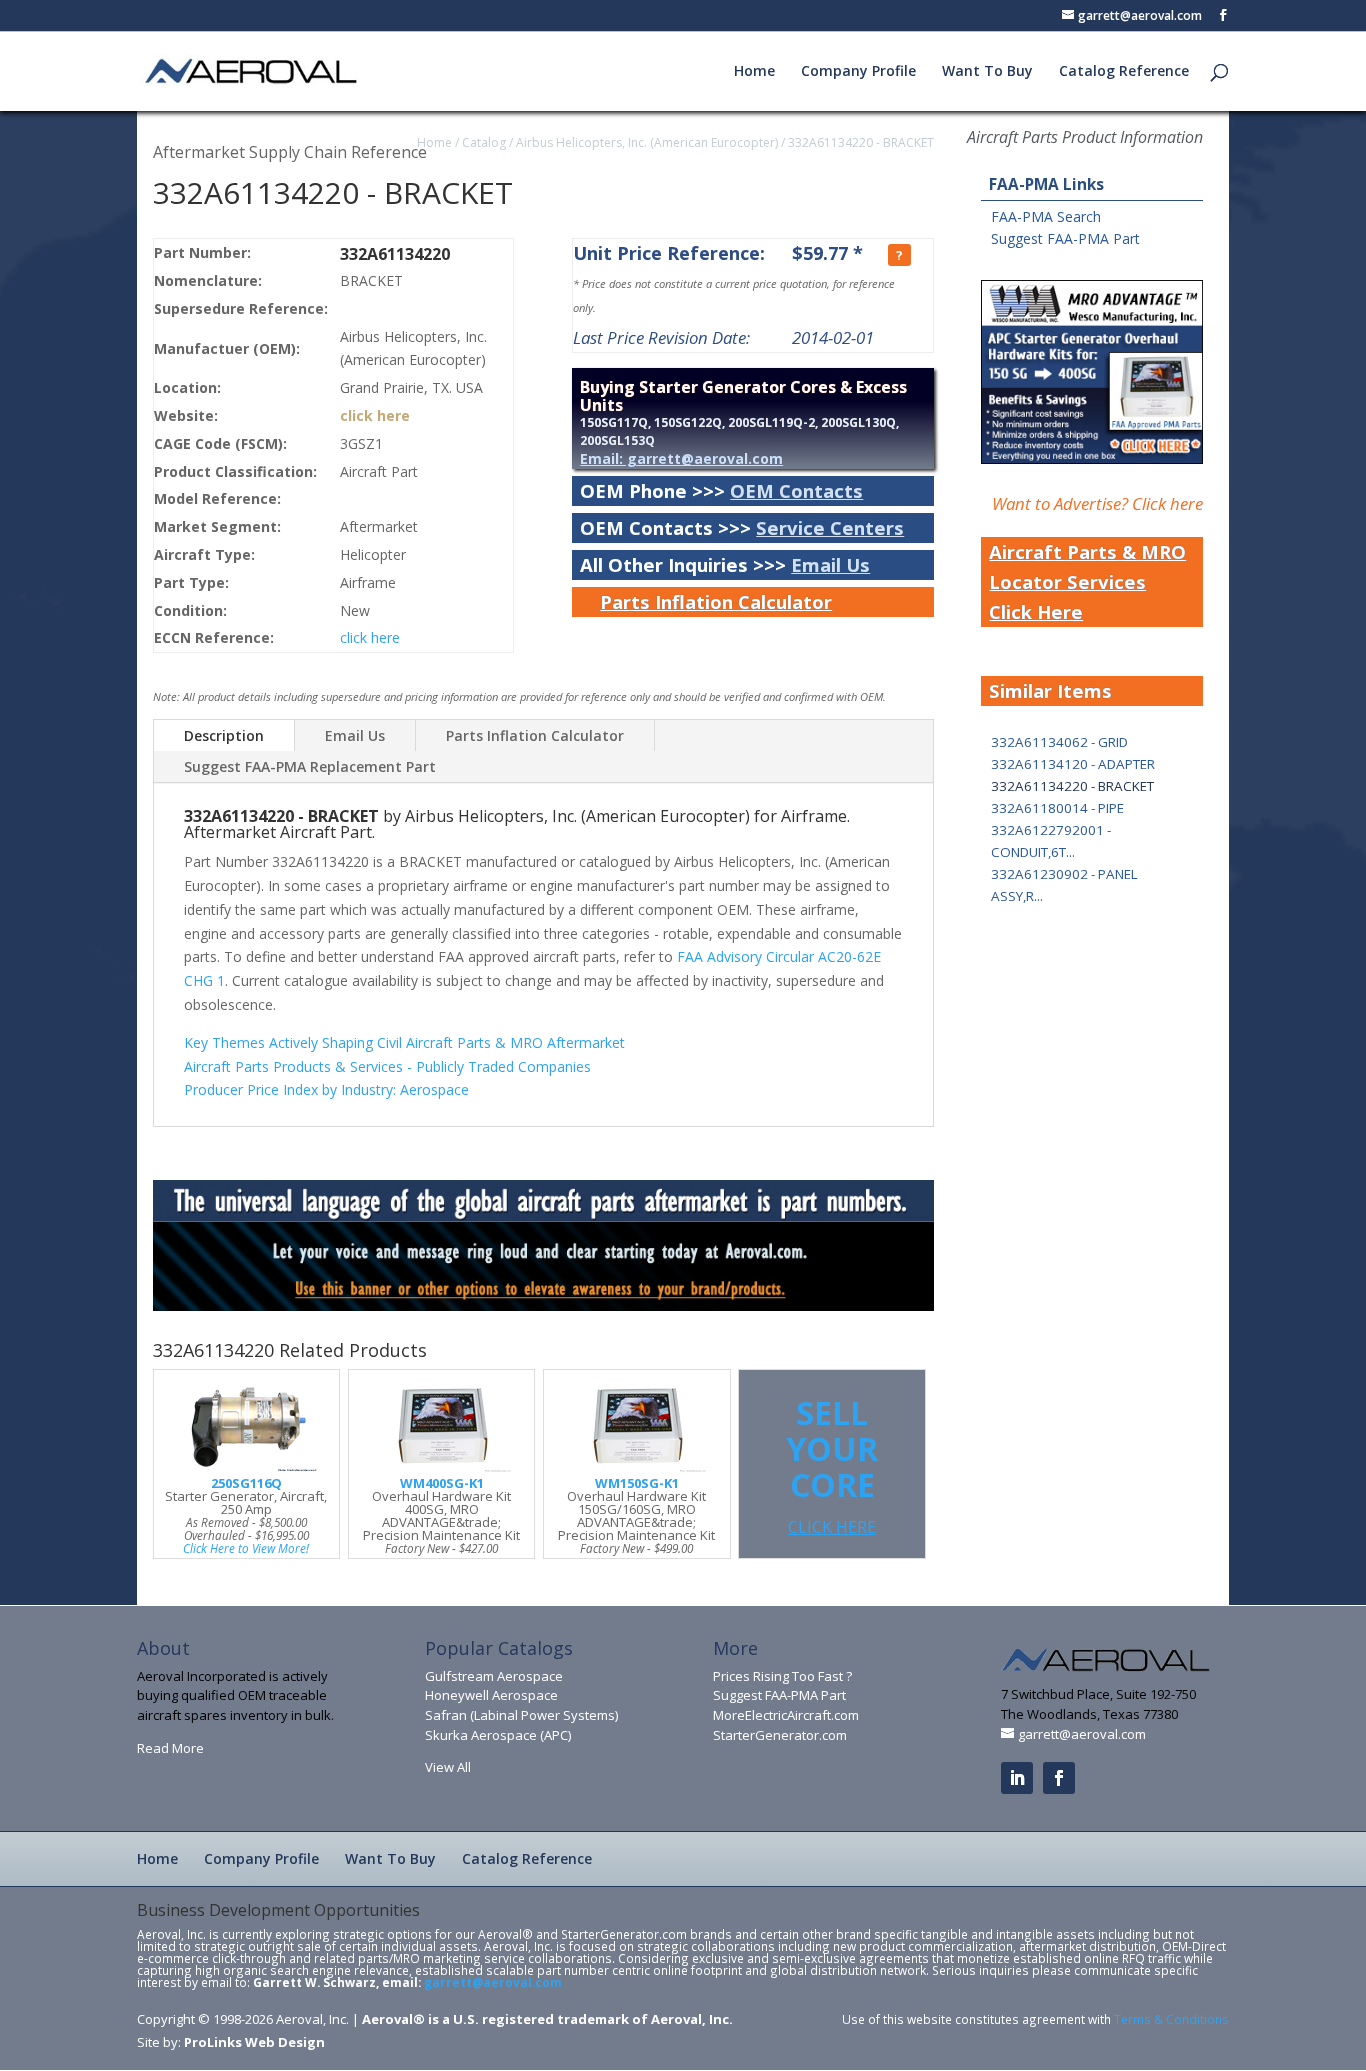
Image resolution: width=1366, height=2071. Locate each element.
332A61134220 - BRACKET (861, 142)
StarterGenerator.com (780, 1735)
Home (754, 72)
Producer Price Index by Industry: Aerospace (326, 1089)
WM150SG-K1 (637, 1483)
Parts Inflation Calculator (716, 601)
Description (224, 735)
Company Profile (858, 72)
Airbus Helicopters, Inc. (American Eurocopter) (647, 142)
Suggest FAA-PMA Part (1065, 238)
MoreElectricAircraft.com (786, 1715)
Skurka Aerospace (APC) (498, 1735)
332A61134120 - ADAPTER (1073, 764)
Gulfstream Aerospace (494, 1676)
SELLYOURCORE (832, 1464)
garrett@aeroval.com (493, 1982)
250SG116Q (246, 1483)
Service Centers (830, 527)
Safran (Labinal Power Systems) (521, 1715)
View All (448, 1767)
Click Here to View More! (246, 1548)
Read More (170, 1748)
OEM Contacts (796, 490)
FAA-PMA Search (1046, 216)
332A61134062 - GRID (1059, 742)
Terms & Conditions (1171, 2019)
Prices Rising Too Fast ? (782, 1676)
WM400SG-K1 (442, 1483)
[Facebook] (1059, 1778)
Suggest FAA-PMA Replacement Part (310, 766)
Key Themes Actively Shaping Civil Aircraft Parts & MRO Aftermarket (404, 1042)
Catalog (484, 142)
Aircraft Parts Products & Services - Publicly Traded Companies (387, 1066)
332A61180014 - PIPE (1057, 808)
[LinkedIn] (1017, 1778)
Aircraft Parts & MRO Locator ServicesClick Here (1087, 581)
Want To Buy (987, 72)
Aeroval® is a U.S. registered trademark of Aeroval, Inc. (547, 2019)
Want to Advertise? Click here (1097, 503)
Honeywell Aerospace (491, 1695)
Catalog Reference (1124, 72)
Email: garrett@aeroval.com (681, 458)
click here (375, 415)
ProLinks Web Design (254, 2042)
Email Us (830, 564)
